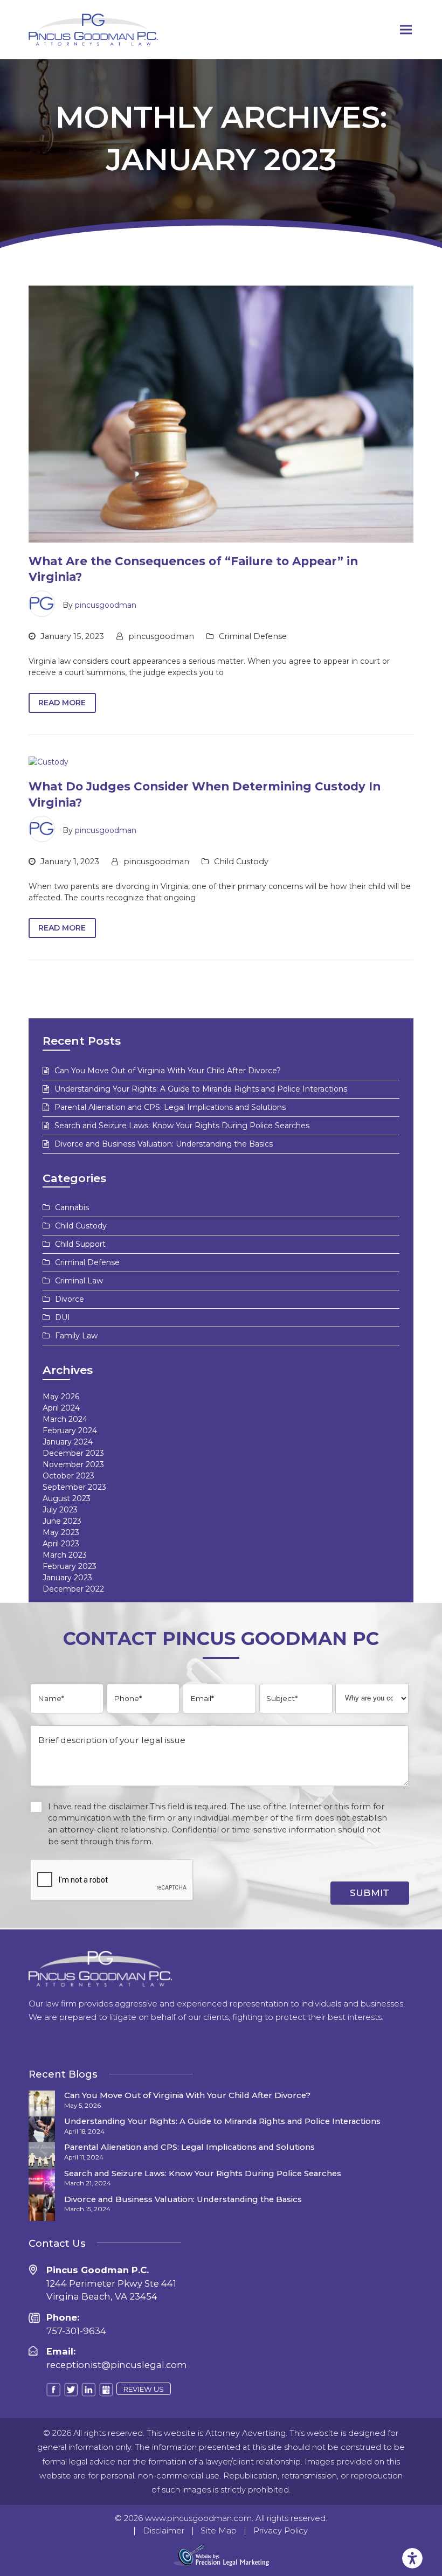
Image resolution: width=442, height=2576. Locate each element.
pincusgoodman (106, 605)
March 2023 (65, 1555)
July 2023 (60, 1510)
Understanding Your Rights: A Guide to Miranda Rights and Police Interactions (201, 1089)
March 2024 (65, 1419)
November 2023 (73, 1464)
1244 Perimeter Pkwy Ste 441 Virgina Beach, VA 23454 (111, 2283)
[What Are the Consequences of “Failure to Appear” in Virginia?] (221, 413)
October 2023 (68, 1476)
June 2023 (62, 1521)
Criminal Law (79, 1281)
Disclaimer (164, 2531)
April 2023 (61, 1544)
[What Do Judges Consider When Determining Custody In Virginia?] (49, 762)
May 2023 (61, 1532)
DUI (63, 1317)
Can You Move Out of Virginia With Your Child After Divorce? (168, 1071)
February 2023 (70, 1566)
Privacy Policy (281, 2531)
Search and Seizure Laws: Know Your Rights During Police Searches (182, 1126)
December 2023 (73, 1453)
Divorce (70, 1299)
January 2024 (68, 1442)
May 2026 (61, 1397)
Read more (62, 703)
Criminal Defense (253, 636)
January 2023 (67, 1578)
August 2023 (67, 1498)
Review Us (144, 2389)
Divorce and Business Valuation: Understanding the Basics (164, 1144)
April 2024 (61, 1408)
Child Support (80, 1244)
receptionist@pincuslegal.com (117, 2365)
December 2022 (73, 1589)
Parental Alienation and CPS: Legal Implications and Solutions (170, 1107)
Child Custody (241, 862)
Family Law (76, 1336)
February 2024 (70, 1431)
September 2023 (74, 1487)
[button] (406, 30)
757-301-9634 (76, 2331)
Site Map (219, 2531)
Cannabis (72, 1207)
